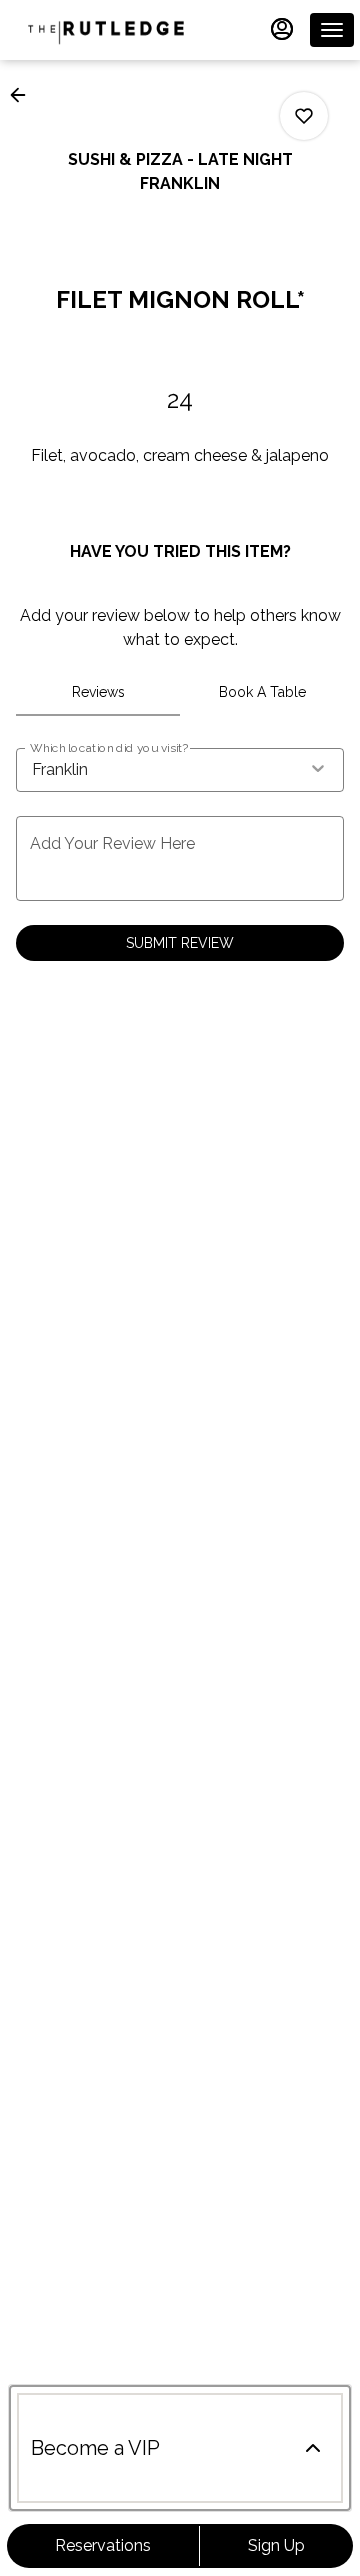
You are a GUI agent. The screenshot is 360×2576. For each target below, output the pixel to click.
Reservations (103, 2545)
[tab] (98, 692)
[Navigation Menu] (332, 30)
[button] (24, 95)
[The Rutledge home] (106, 30)
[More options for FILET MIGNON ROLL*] (304, 116)
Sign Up (276, 2545)
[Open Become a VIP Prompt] (313, 2448)
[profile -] (282, 29)
